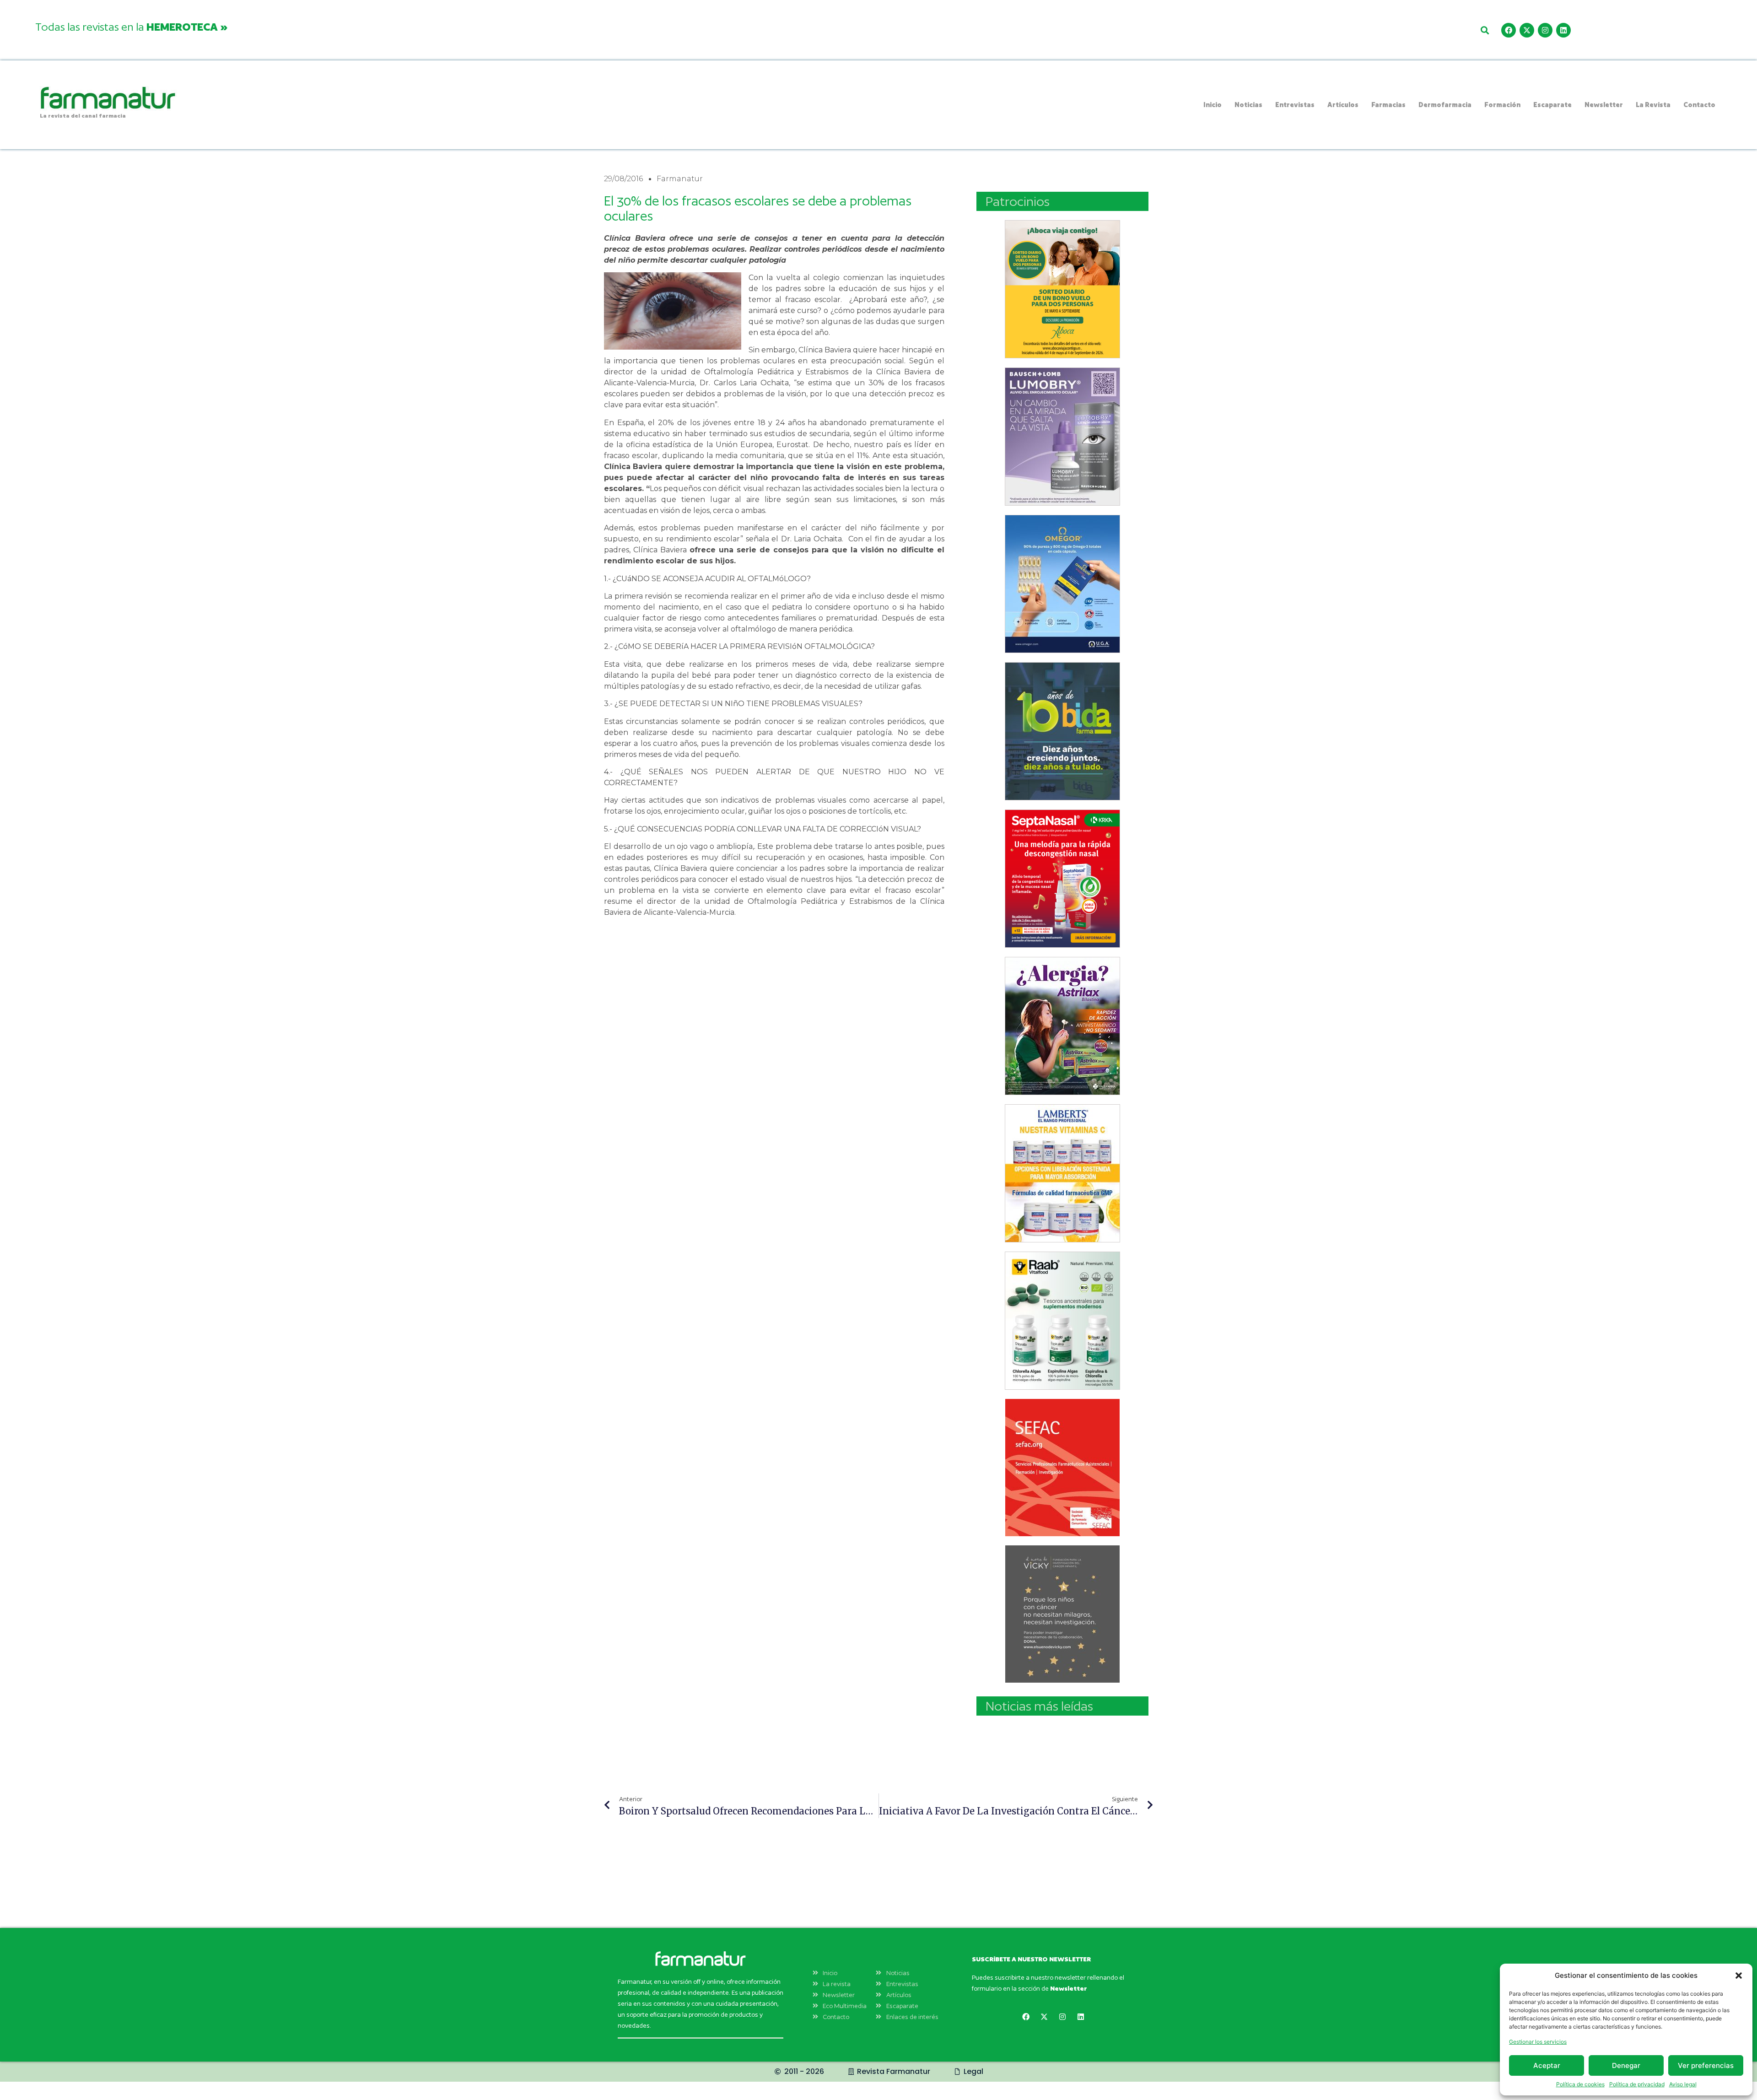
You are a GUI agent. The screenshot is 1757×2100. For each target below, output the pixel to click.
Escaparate (1552, 105)
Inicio (1213, 105)
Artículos (1343, 105)
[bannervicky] (1062, 1614)
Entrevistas (1295, 105)
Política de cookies (1580, 2084)
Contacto (1699, 105)
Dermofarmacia (1445, 105)
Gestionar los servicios (1538, 2042)
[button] (1739, 1976)
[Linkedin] (1563, 30)
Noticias (1248, 105)
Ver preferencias (1706, 2065)
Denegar (1626, 2065)
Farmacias (1388, 105)
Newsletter (1604, 105)
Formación (1502, 105)
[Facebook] (1509, 30)
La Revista (1653, 105)
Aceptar (1547, 2065)
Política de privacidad (1637, 2084)
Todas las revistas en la (131, 27)
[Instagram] (1545, 30)
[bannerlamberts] (1062, 289)
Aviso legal (1683, 2084)
